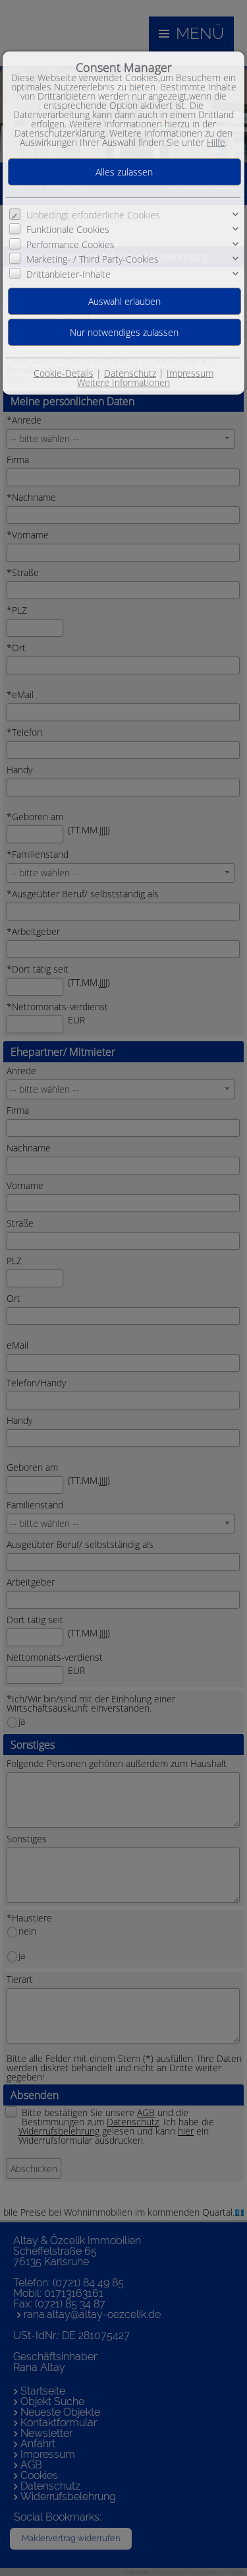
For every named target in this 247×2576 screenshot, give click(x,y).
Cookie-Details (64, 373)
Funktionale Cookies (68, 229)
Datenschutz (130, 373)
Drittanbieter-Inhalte (69, 274)
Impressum (190, 373)
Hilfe (216, 142)
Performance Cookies (70, 244)
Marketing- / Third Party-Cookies (93, 259)
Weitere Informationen (123, 382)
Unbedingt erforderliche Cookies (93, 215)
